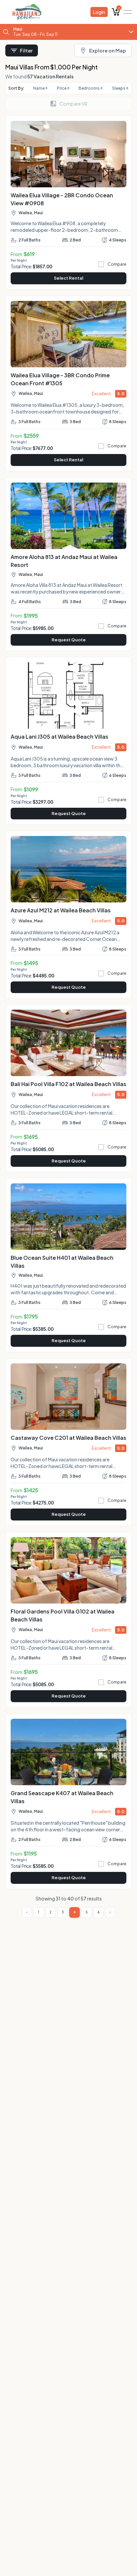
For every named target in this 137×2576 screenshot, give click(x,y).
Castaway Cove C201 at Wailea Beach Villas (68, 1438)
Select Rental (68, 278)
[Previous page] (27, 1912)
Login (99, 12)
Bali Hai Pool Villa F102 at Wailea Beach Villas (68, 1084)
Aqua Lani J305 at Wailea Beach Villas (60, 736)
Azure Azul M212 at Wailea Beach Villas (61, 910)
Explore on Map (108, 50)
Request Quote (69, 640)
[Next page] (110, 1912)
